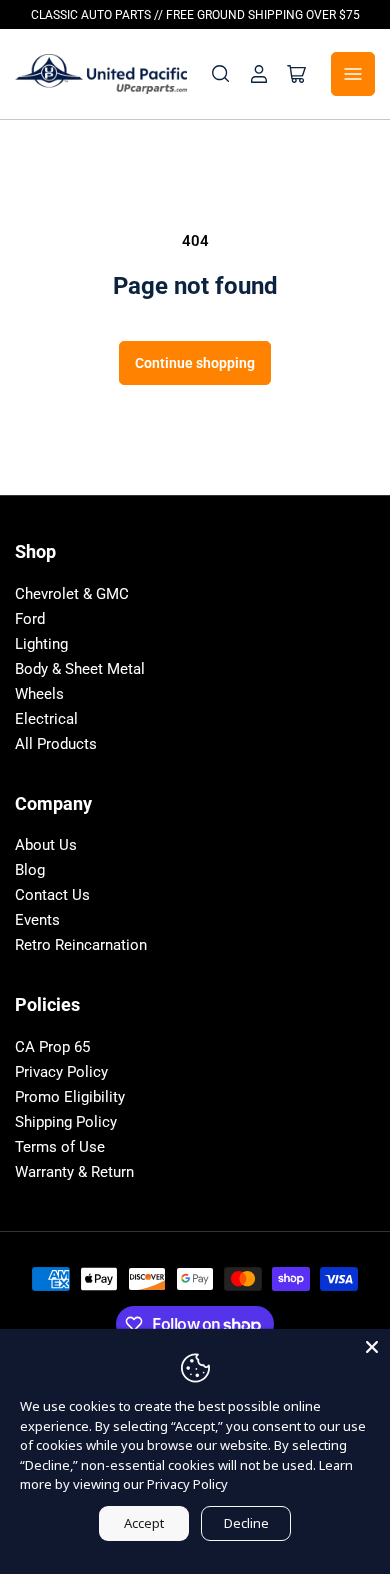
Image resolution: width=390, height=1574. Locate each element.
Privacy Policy (61, 1072)
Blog (30, 870)
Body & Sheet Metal (80, 669)
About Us (46, 845)
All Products (56, 744)
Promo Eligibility (70, 1097)
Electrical (46, 719)
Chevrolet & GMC (72, 594)
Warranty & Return (74, 1172)
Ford (30, 619)
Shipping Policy (66, 1122)
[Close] (372, 1347)
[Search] (221, 74)
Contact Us (52, 895)
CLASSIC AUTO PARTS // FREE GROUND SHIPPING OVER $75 (195, 15)
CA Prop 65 (52, 1047)
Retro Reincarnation (81, 945)
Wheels (39, 694)
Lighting (41, 644)
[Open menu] (353, 74)
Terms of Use (60, 1147)
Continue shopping (195, 363)
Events (37, 920)
